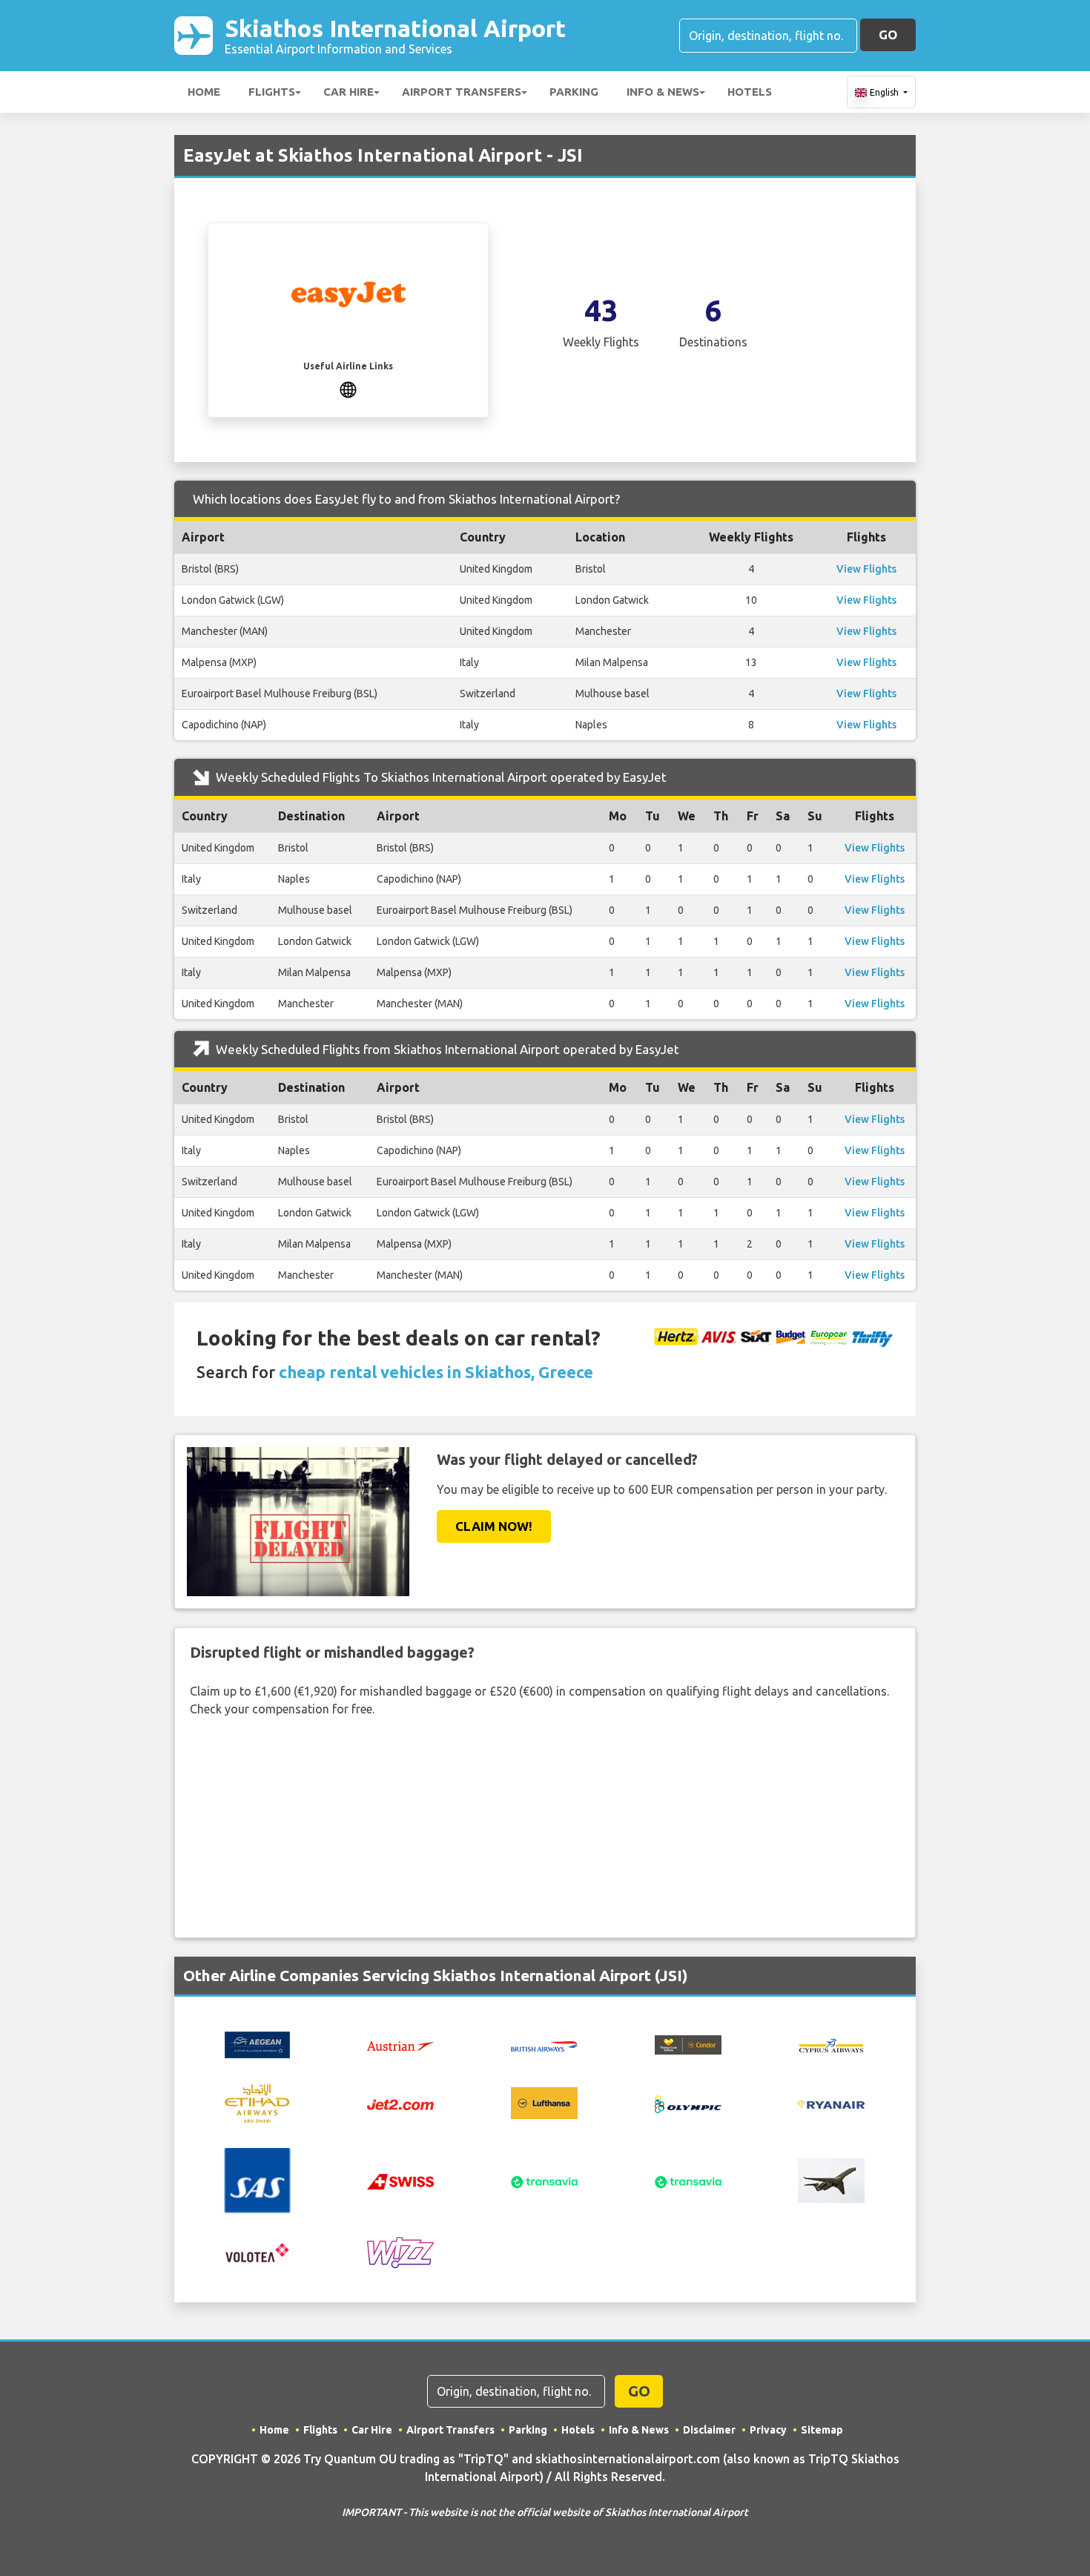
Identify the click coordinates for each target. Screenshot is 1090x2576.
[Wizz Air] (400, 2252)
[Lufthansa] (544, 2102)
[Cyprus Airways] (831, 2044)
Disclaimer (709, 2430)
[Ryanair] (831, 2104)
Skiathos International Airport (395, 35)
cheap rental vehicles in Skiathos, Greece (436, 1372)
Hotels (750, 92)
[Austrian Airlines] (400, 2045)
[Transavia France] (688, 2181)
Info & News (663, 92)
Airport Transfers (462, 92)
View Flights (866, 569)
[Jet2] (400, 2104)
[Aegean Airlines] (257, 2043)
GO (888, 34)
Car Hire (349, 92)
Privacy (768, 2430)
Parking (574, 92)
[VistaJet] (831, 2179)
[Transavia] (544, 2181)
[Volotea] (257, 2252)
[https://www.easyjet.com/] (348, 388)
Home (204, 92)
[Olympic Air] (688, 2103)
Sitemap (822, 2430)
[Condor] (688, 2043)
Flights (272, 92)
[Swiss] (400, 2181)
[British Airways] (544, 2045)
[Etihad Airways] (257, 2102)
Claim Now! (494, 1526)
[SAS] (257, 2179)
